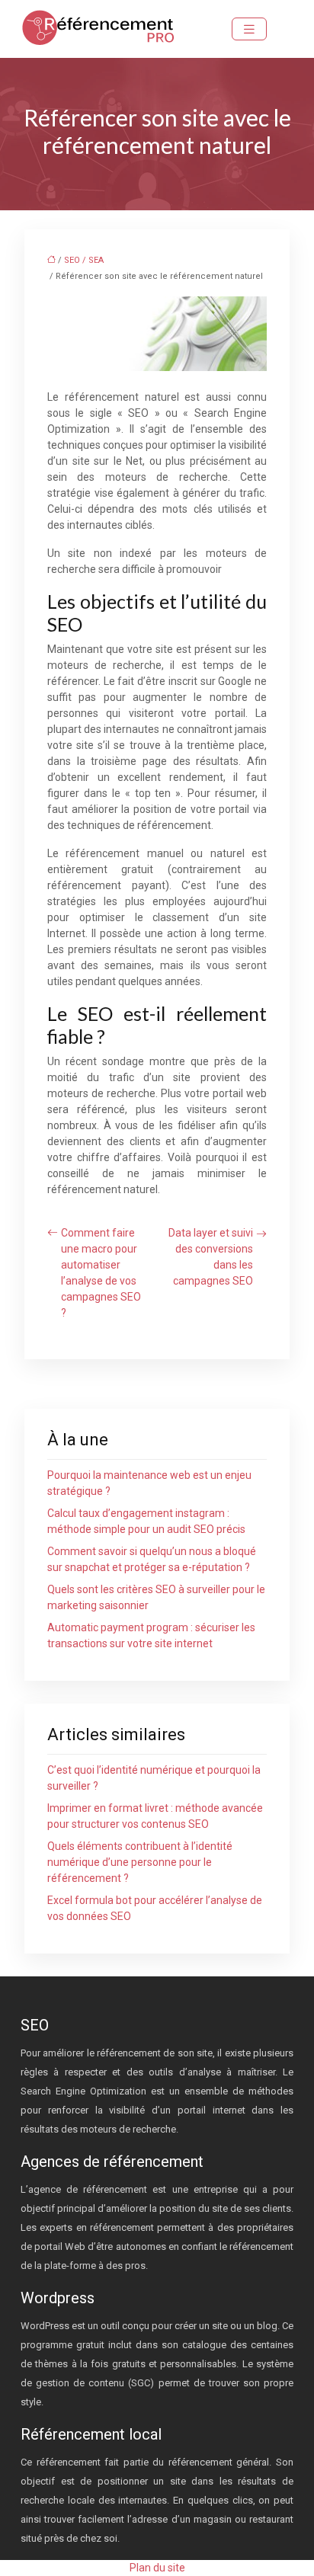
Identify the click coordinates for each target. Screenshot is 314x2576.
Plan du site (157, 2568)
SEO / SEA (84, 260)
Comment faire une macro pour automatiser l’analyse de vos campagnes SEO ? (101, 1273)
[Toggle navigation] (249, 29)
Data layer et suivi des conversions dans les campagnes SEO (211, 1257)
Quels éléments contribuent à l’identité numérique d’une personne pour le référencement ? (140, 1862)
